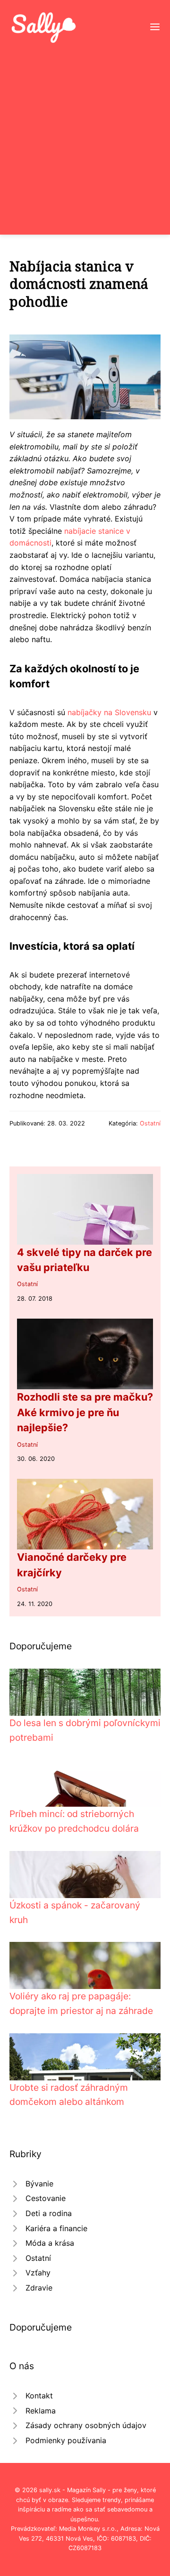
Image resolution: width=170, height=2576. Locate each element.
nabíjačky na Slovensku (109, 712)
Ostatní (150, 1123)
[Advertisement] (85, 134)
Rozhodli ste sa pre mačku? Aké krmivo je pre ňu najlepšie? (85, 1412)
